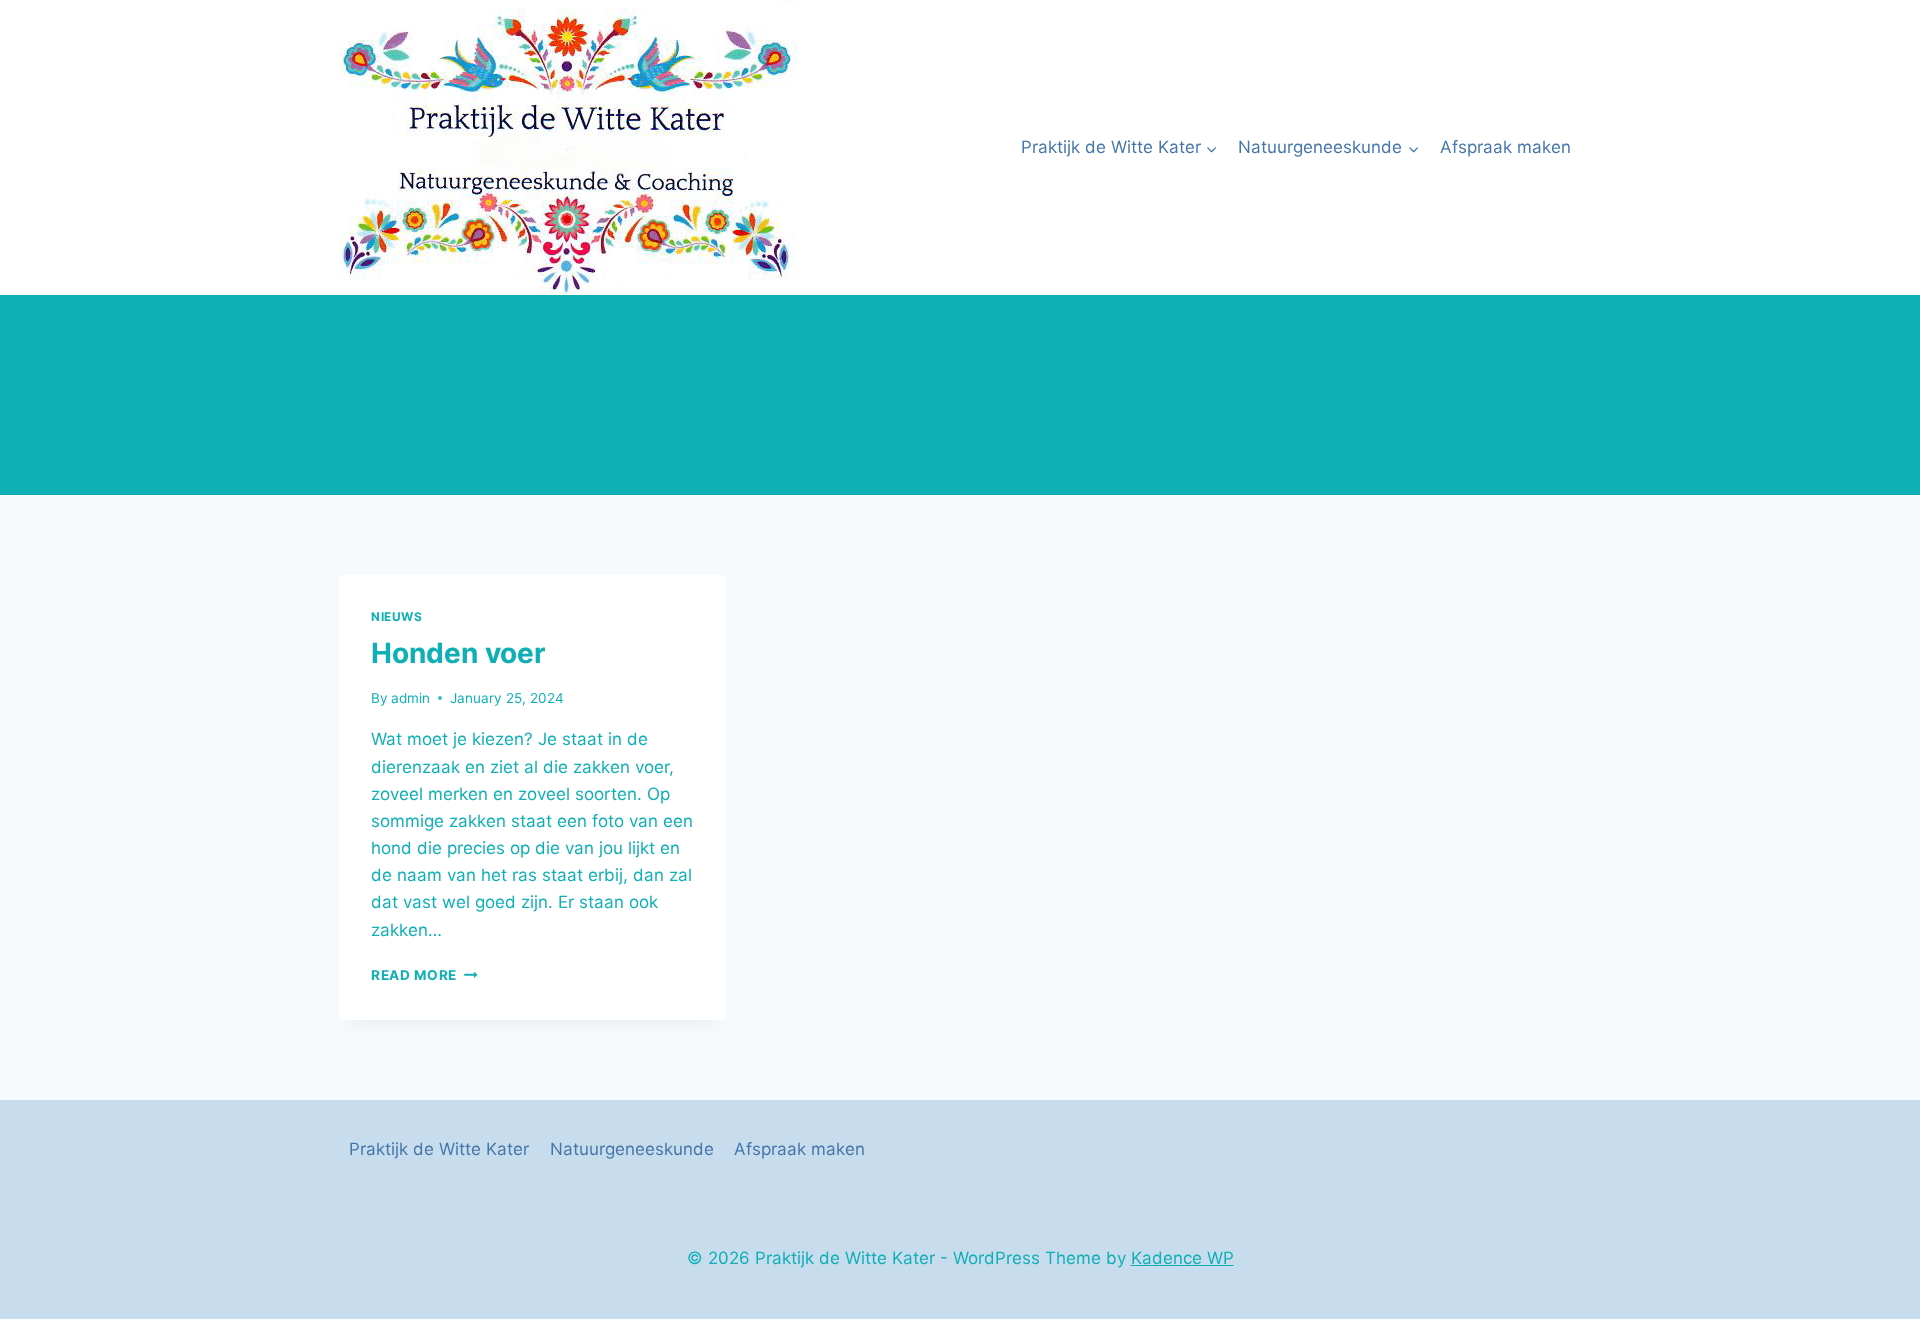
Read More (424, 975)
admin (410, 698)
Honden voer (458, 653)
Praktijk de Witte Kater (439, 1149)
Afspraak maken (1505, 147)
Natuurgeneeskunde (632, 1149)
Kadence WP (1182, 1258)
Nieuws (397, 616)
